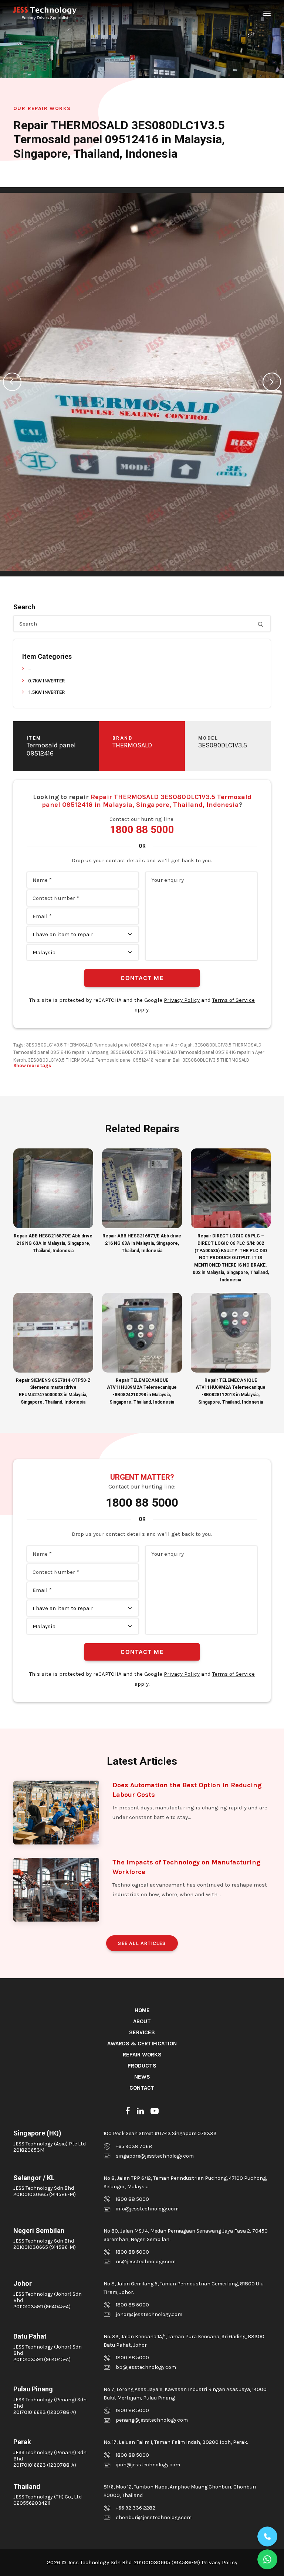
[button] (267, 13)
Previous (12, 382)
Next (272, 382)
